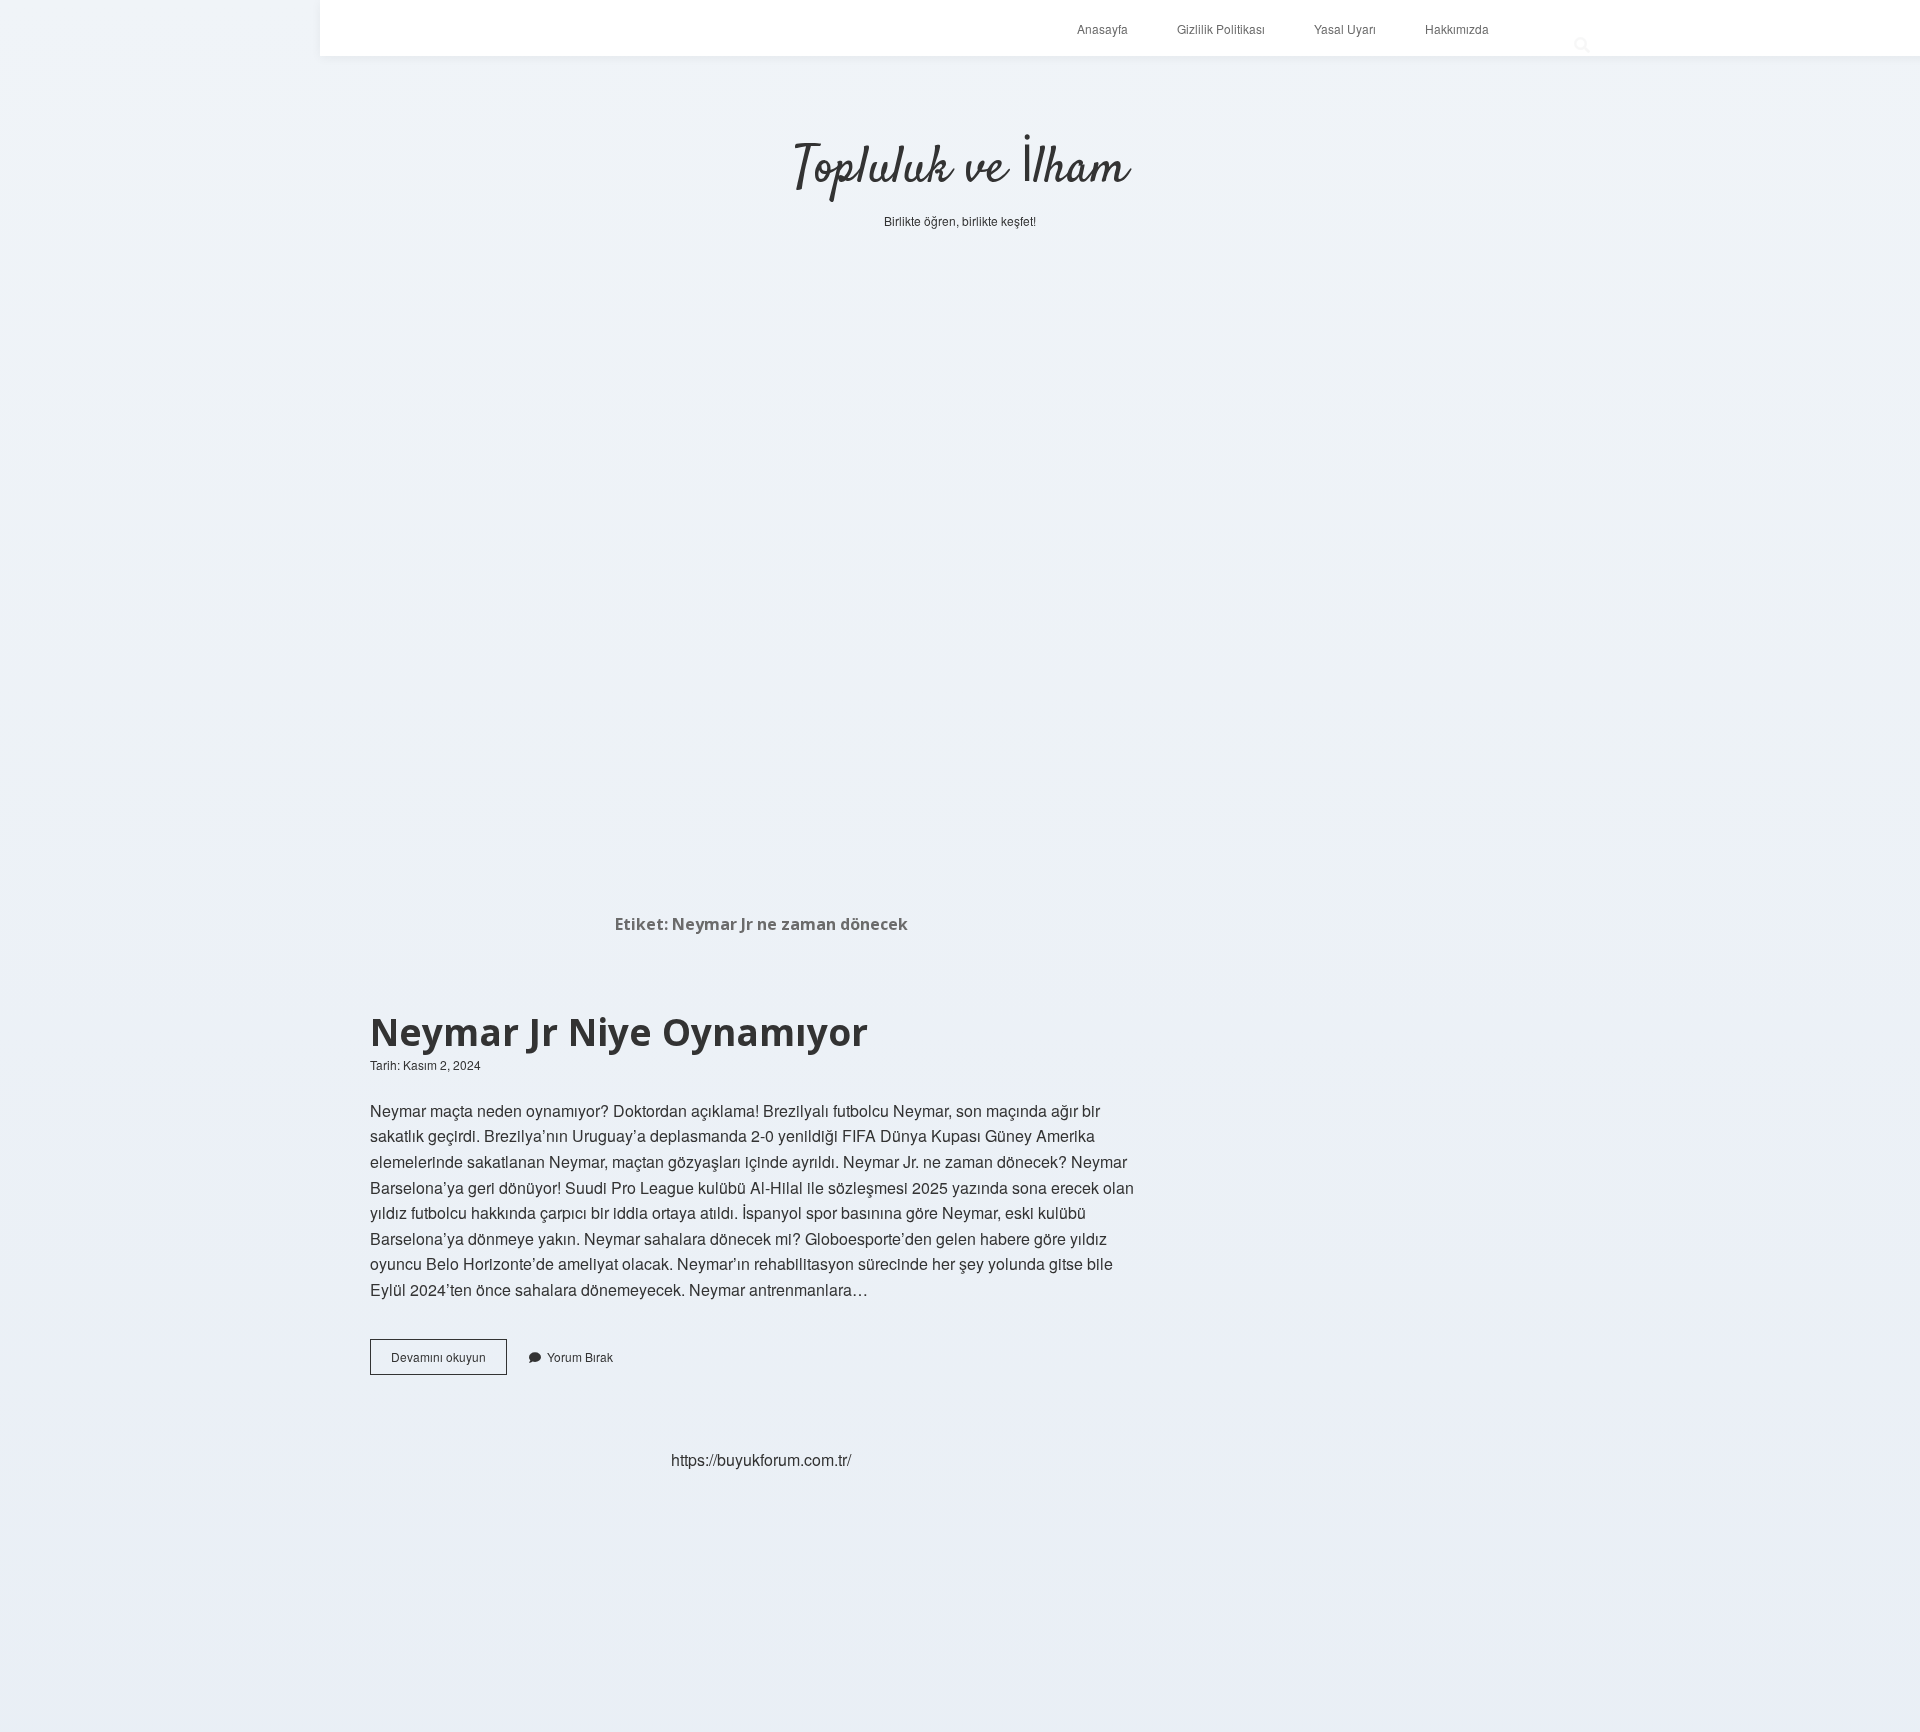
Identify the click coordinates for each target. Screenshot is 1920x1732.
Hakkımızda (1457, 28)
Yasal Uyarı (1345, 28)
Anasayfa (1102, 28)
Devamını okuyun (449, 1361)
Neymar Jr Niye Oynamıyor (619, 1031)
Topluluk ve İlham (960, 169)
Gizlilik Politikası (1221, 28)
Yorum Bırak (580, 1356)
